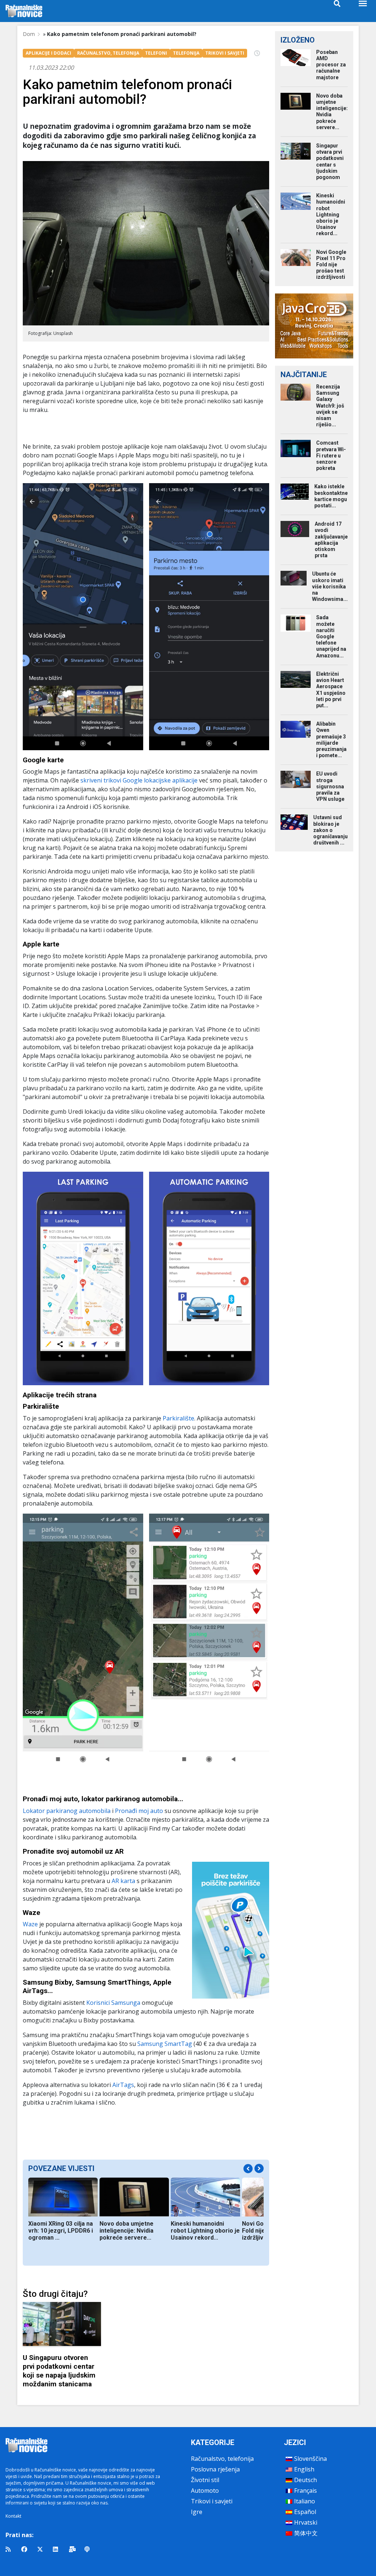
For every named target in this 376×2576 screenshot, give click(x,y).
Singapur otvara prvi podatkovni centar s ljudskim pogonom (330, 161)
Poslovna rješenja (215, 2469)
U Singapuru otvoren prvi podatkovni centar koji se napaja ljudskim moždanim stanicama (59, 2371)
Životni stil (205, 2480)
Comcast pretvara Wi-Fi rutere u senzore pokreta (331, 455)
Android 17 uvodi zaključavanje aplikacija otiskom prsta (331, 540)
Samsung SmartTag (165, 2044)
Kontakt (13, 2516)
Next (259, 2168)
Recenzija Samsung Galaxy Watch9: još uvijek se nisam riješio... (330, 406)
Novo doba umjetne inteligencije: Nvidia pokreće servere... (126, 2231)
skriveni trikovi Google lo (115, 780)
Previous (248, 2169)
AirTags (123, 2085)
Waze (31, 1924)
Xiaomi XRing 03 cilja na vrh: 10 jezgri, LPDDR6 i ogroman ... (61, 2231)
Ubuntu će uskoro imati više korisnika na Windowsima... (330, 586)
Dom (29, 34)
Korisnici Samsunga (113, 2003)
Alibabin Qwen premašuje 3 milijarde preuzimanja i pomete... (331, 740)
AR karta (123, 1881)
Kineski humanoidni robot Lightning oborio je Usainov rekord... (205, 2231)
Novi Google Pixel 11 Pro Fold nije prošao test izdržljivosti (331, 265)
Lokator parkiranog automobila (67, 1811)
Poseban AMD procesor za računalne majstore (331, 65)
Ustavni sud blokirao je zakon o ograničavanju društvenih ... (330, 830)
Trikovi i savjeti (212, 2501)
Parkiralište (178, 1418)
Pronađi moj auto (139, 1811)
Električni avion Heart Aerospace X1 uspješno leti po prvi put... (331, 690)
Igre (197, 2512)
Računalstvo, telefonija (222, 2459)
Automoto (205, 2491)
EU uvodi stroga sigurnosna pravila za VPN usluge (330, 786)
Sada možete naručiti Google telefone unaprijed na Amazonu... (331, 636)
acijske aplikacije (175, 780)
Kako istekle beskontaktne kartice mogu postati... (331, 496)
